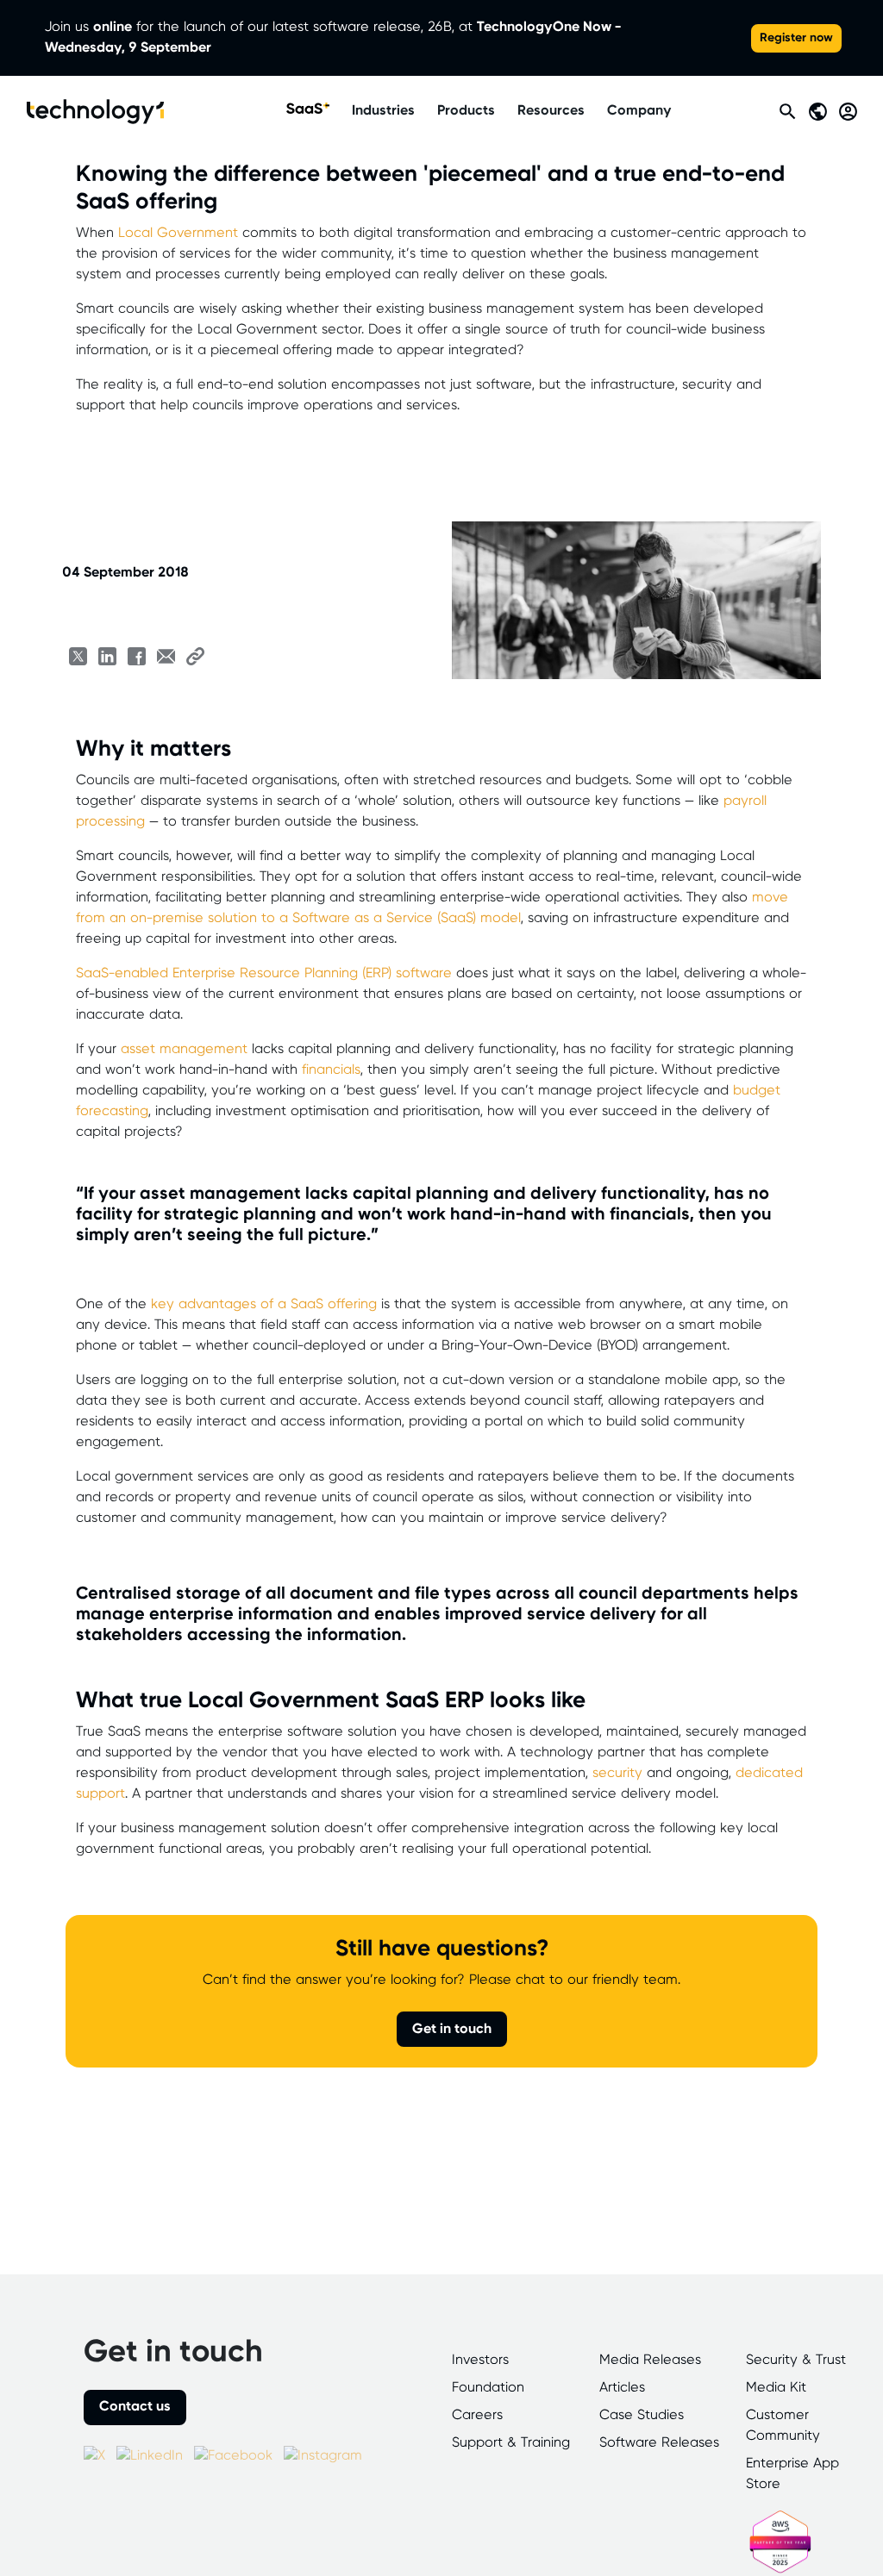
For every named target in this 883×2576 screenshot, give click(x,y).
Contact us (135, 2407)
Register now (796, 38)
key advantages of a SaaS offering (264, 1304)
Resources (551, 111)
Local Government (178, 233)
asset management (184, 1049)
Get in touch (452, 2029)
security (617, 1773)
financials (331, 1070)
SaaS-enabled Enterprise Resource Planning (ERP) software (264, 973)
